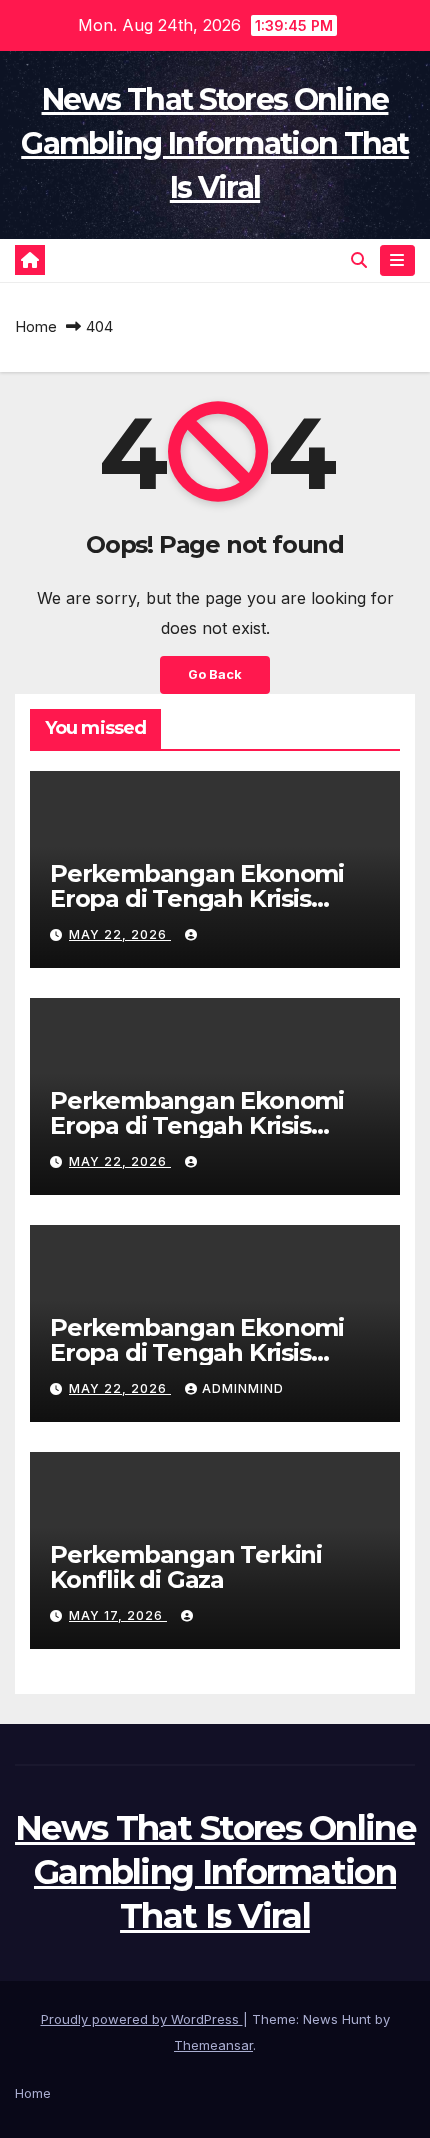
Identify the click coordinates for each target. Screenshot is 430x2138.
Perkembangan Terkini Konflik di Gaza (186, 1567)
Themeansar (213, 2045)
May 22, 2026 (120, 934)
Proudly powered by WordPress (142, 2019)
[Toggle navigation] (397, 260)
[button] (359, 260)
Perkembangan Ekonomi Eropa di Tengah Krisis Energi (197, 898)
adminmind (243, 1388)
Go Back (215, 674)
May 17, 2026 (118, 1615)
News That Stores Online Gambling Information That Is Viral (215, 143)
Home (36, 326)
